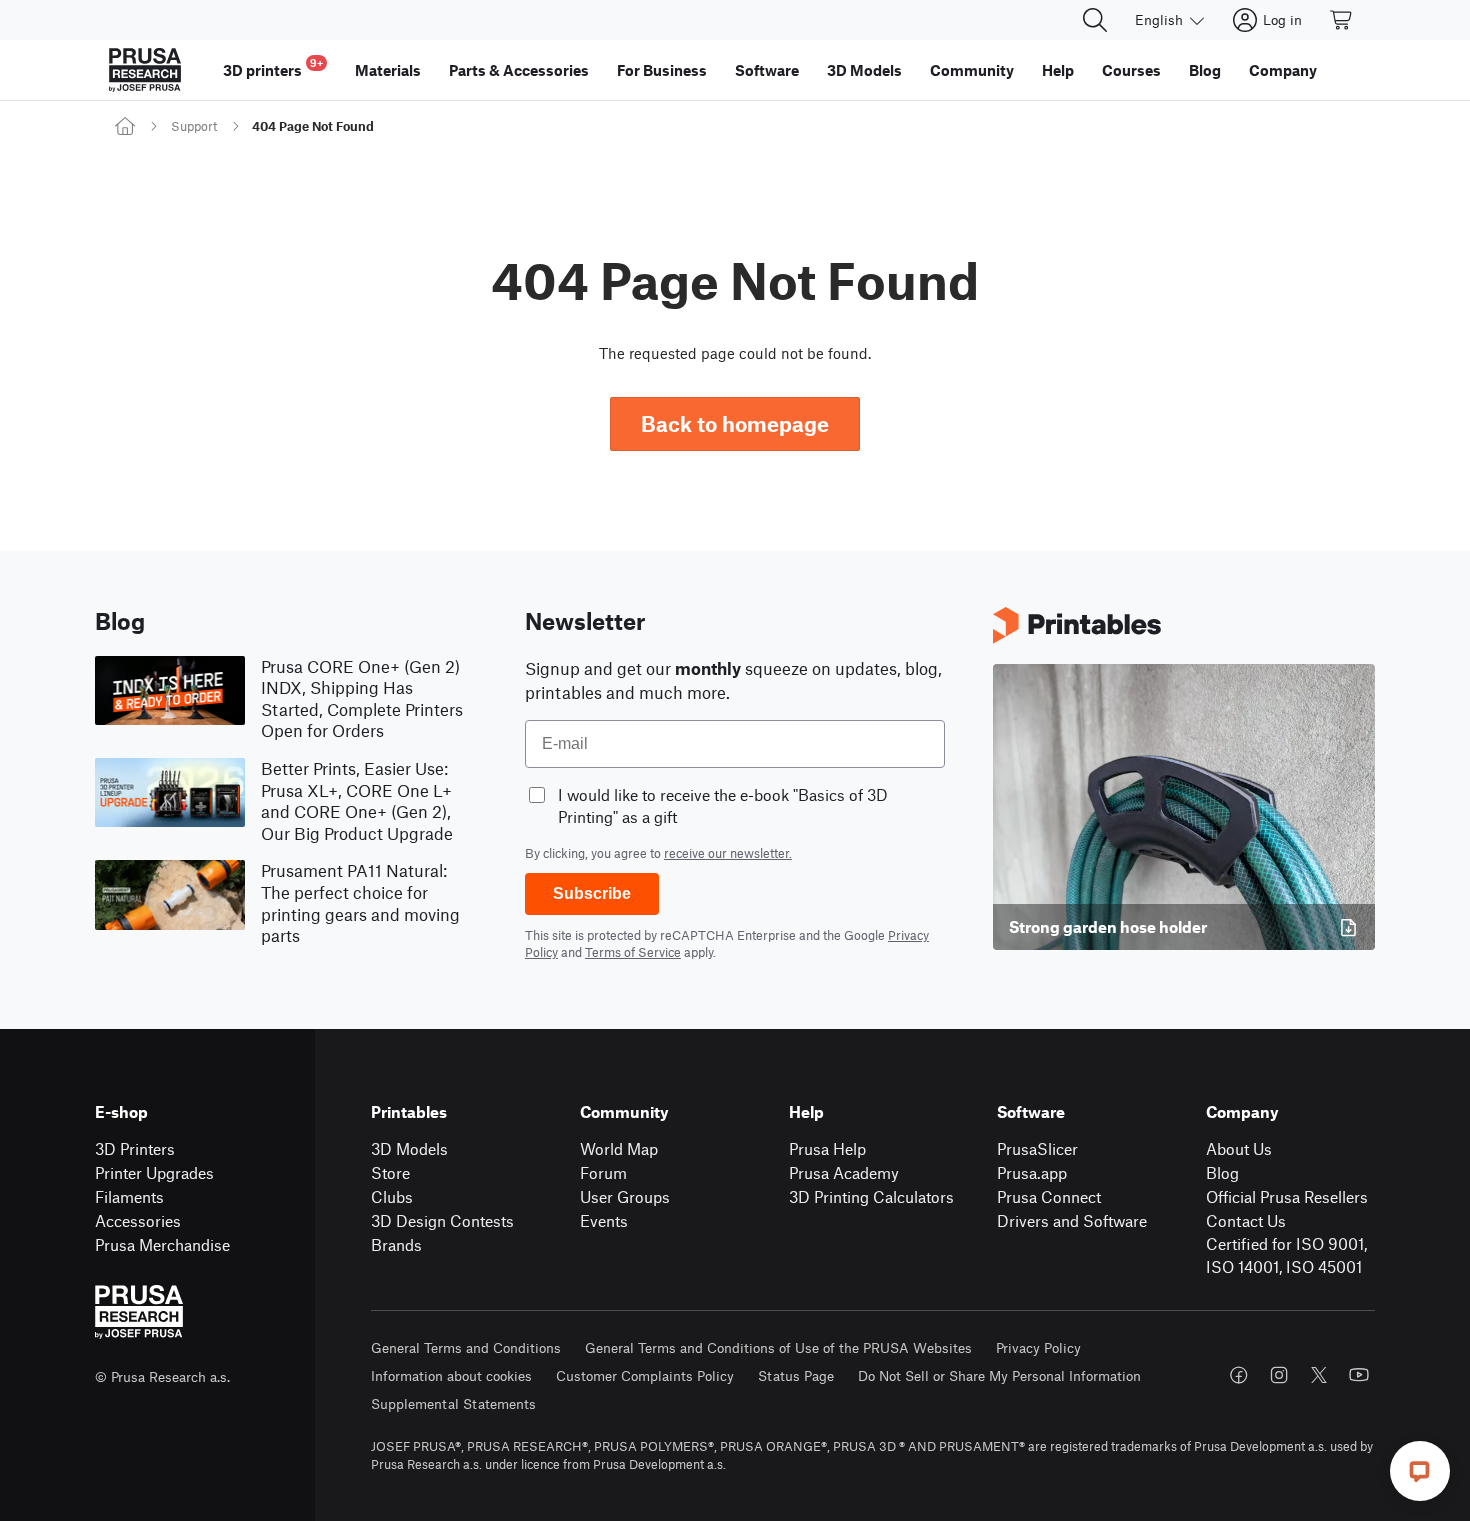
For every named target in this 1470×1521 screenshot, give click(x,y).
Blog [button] (1205, 70)
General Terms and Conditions (466, 1347)
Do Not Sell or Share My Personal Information (999, 1375)
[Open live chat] (1420, 1471)
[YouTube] (1359, 1375)
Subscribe (592, 893)
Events (604, 1220)
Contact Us (1246, 1220)
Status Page (796, 1375)
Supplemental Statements (453, 1403)
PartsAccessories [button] (519, 70)
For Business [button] (662, 70)
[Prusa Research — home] (145, 70)
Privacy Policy (1038, 1347)
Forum (603, 1172)
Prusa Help (827, 1148)
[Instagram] (1279, 1375)
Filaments (129, 1196)
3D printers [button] (273, 67)
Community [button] (972, 70)
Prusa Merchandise (162, 1244)
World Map (619, 1148)
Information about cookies (451, 1375)
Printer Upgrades (154, 1172)
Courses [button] (1131, 70)
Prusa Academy (844, 1172)
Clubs (392, 1196)
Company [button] (1283, 70)
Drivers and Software (1072, 1220)
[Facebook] (1239, 1375)
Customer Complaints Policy (645, 1375)
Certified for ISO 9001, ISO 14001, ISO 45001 (1286, 1255)
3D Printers (135, 1148)
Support (194, 126)
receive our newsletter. (728, 853)
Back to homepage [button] (735, 423)
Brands (396, 1244)
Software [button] (767, 70)
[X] (1319, 1375)
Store (390, 1172)
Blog (1222, 1172)
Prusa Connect (1049, 1196)
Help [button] (1058, 70)
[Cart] (1342, 20)
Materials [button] (388, 70)
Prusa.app (1032, 1172)
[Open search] (1095, 20)
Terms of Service (633, 952)
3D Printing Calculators (871, 1196)
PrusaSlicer (1037, 1148)
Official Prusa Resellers (1287, 1196)
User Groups (625, 1196)
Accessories (138, 1220)
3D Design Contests (442, 1220)
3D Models (409, 1148)
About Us (1239, 1148)
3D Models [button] (864, 70)
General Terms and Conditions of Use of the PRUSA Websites (778, 1347)
